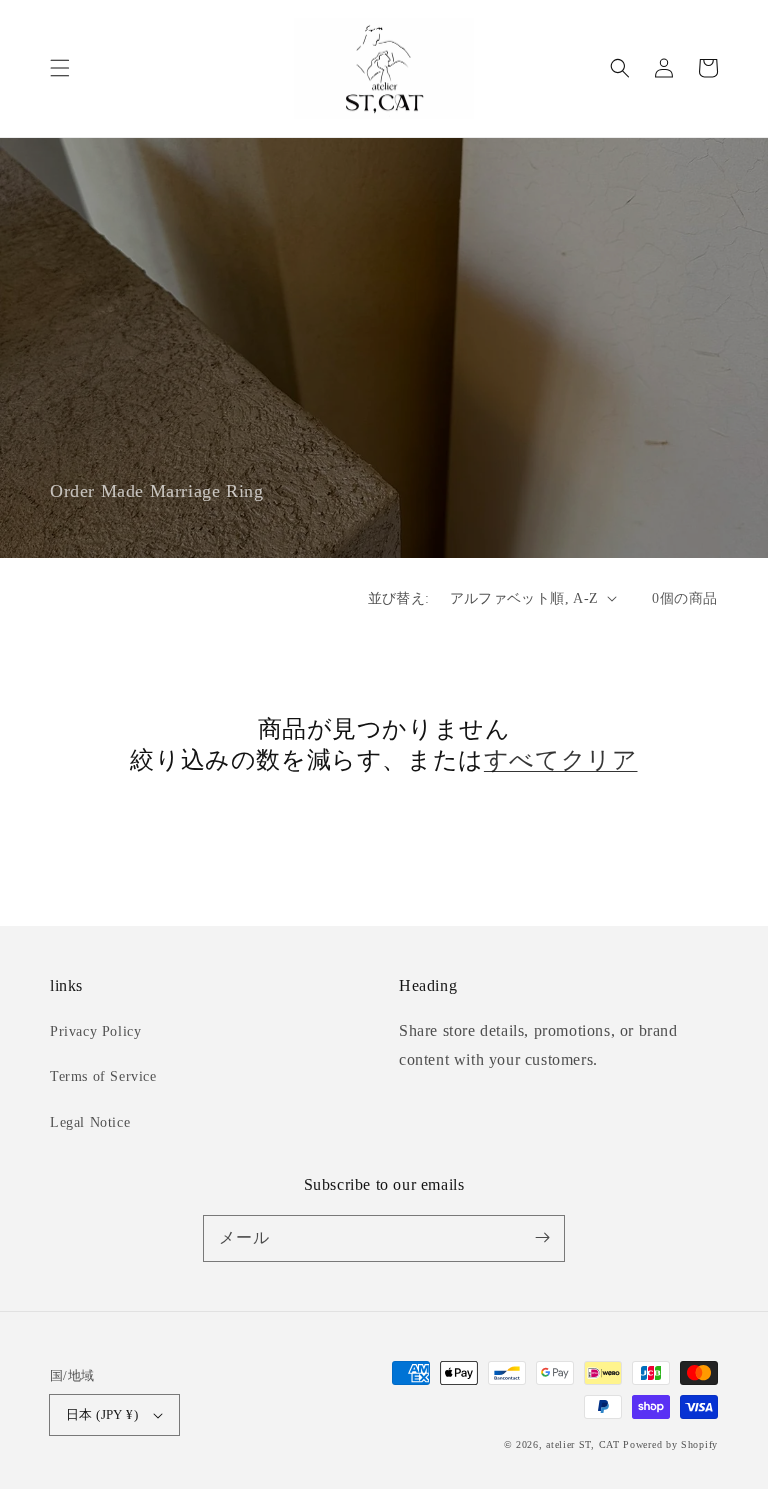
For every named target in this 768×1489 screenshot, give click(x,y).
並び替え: (399, 598)
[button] (60, 68)
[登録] (542, 1238)
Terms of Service (103, 1076)
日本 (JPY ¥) (102, 1414)
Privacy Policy (95, 1031)
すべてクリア (561, 760)
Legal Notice (90, 1122)
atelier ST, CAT (583, 1444)
